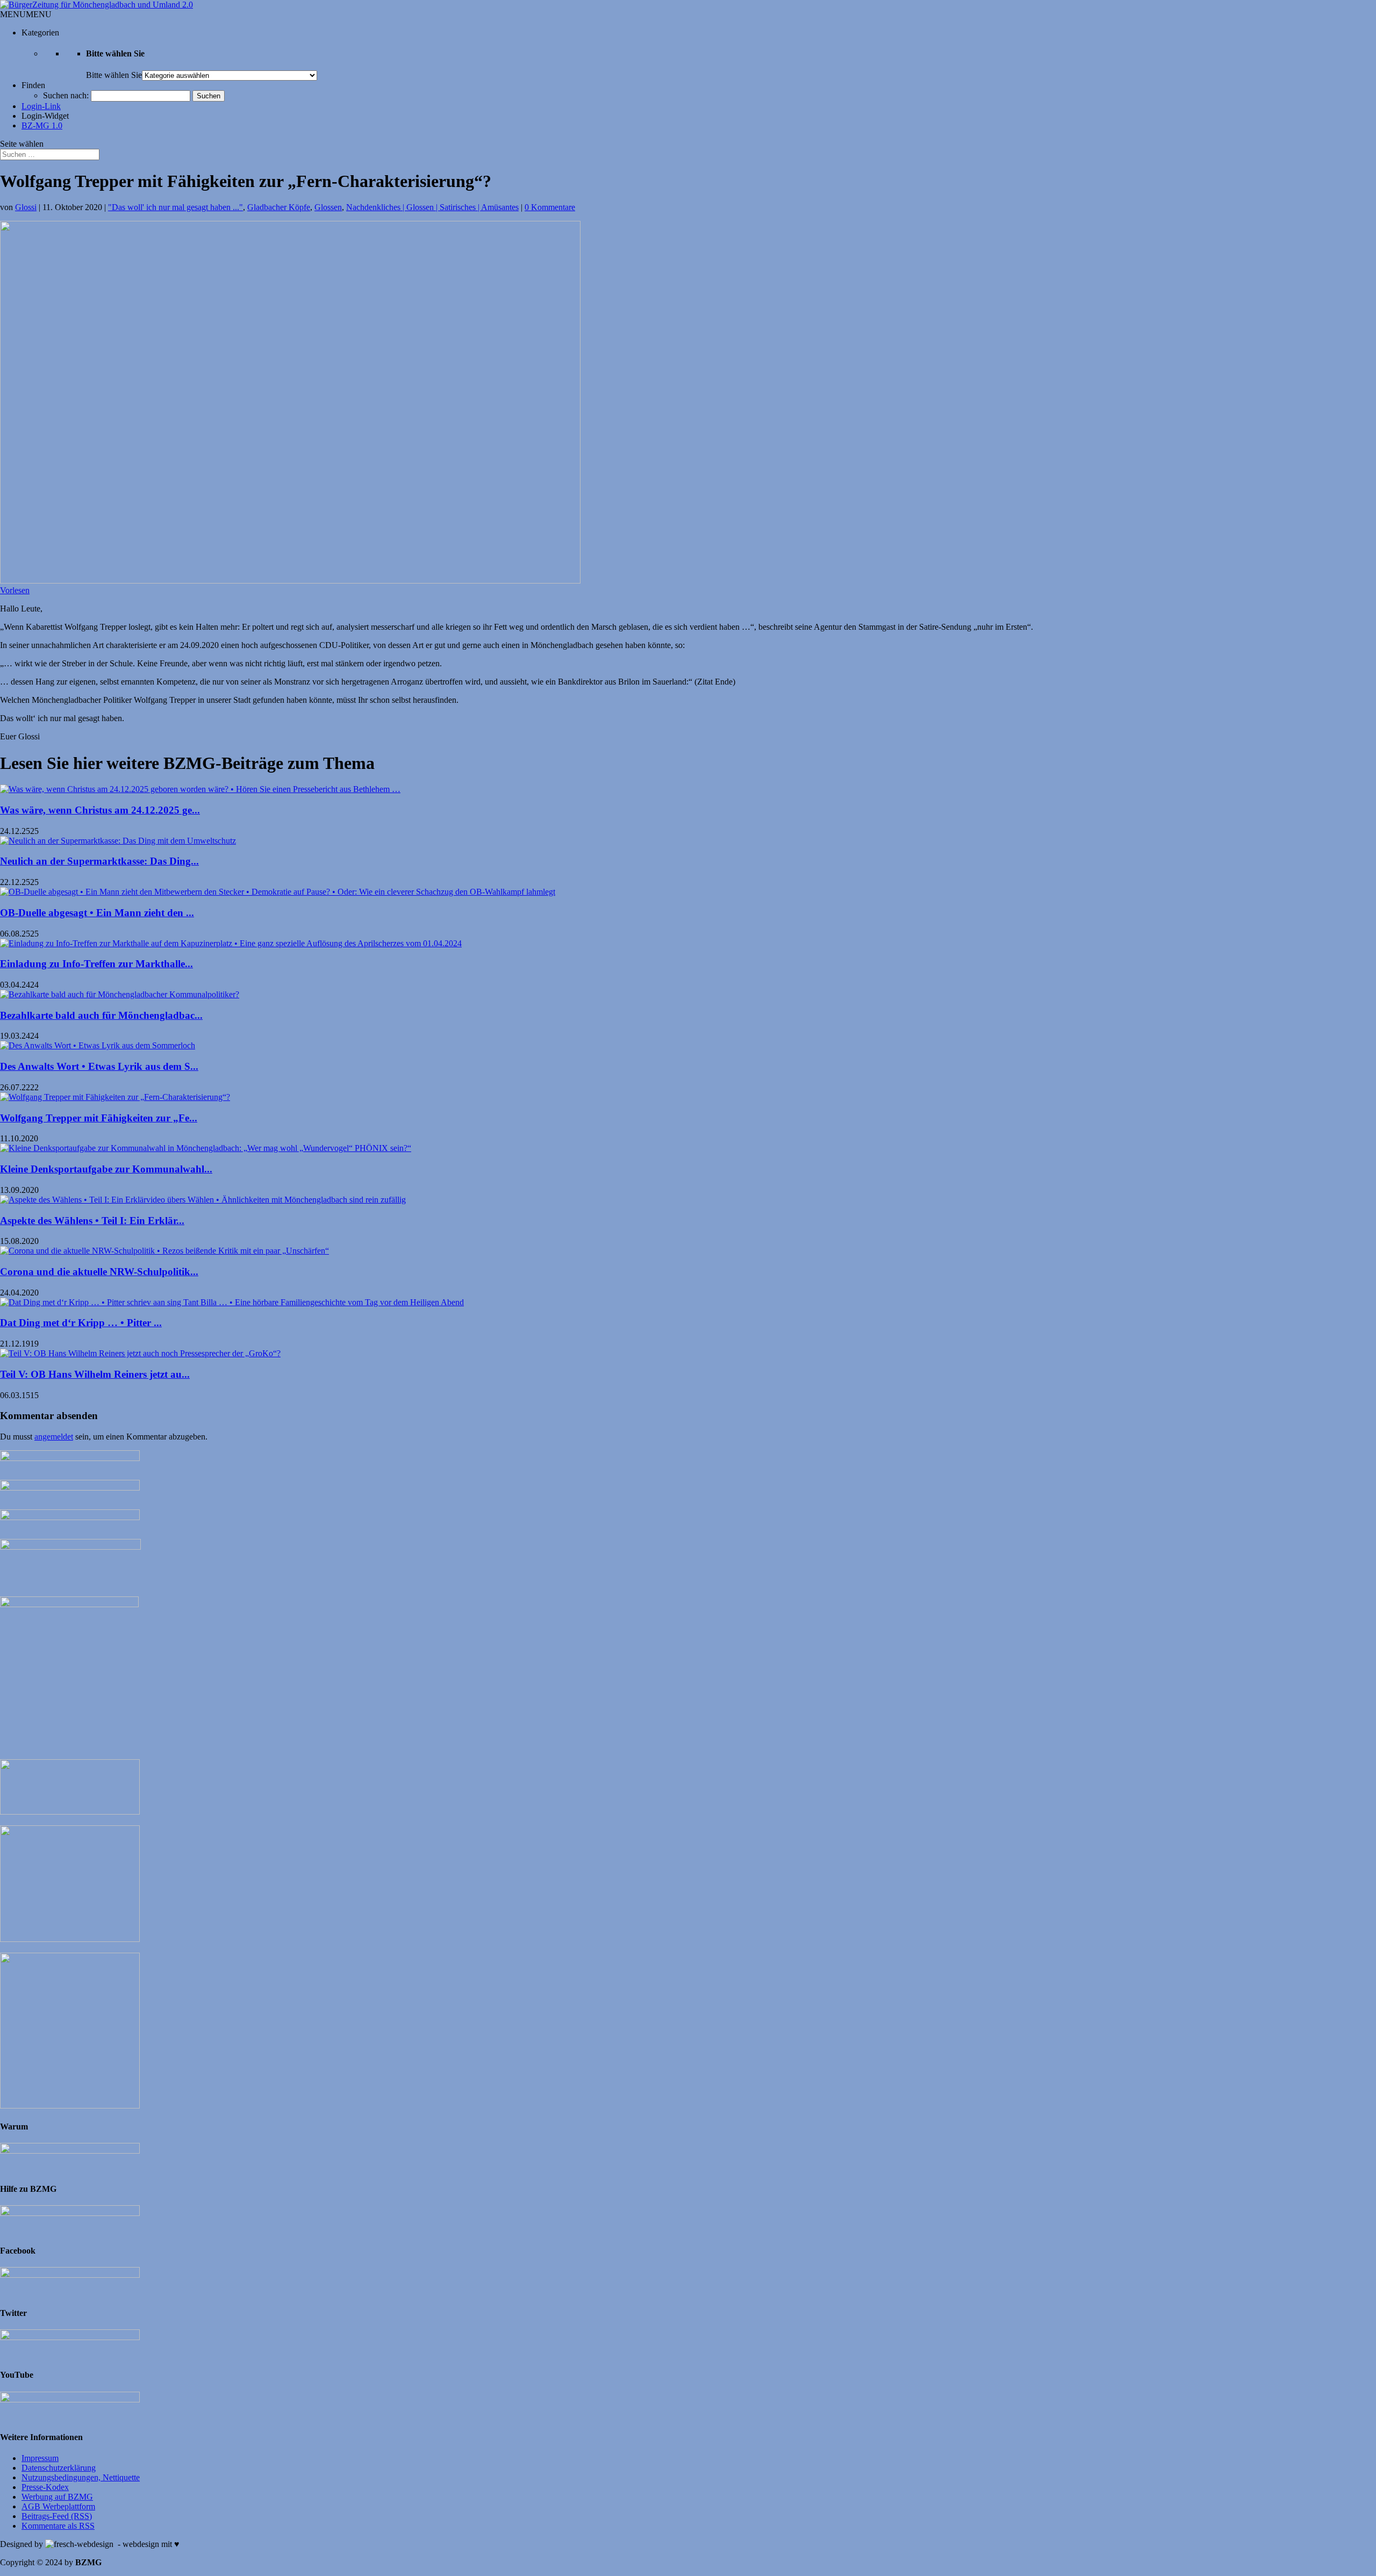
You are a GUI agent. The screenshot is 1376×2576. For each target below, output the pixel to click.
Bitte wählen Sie (114, 75)
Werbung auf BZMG (57, 2497)
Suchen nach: (66, 95)
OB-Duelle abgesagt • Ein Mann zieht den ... (97, 913)
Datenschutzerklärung (59, 2468)
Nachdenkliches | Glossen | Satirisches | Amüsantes (432, 207)
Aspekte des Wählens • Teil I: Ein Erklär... (92, 1221)
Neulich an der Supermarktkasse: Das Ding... (99, 861)
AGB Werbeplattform (58, 2506)
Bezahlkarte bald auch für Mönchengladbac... (101, 1015)
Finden (33, 85)
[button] (26, 14)
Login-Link (41, 106)
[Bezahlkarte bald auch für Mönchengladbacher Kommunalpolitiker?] (120, 994)
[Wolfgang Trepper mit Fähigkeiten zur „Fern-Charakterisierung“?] (115, 1097)
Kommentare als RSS (58, 2526)
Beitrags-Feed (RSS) (57, 2516)
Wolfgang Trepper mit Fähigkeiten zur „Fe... (99, 1118)
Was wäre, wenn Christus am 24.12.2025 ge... (100, 810)
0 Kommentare (550, 207)
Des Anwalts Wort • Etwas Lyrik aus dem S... (99, 1066)
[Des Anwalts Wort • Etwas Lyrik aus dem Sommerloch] (98, 1045)
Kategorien (40, 33)
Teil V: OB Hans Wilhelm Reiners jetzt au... (95, 1374)
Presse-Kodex (45, 2487)
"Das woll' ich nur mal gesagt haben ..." (175, 207)
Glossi (26, 207)
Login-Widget (45, 116)
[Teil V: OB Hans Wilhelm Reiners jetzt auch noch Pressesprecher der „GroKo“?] (140, 1353)
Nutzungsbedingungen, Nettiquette (81, 2477)
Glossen (328, 207)
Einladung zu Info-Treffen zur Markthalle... (96, 964)
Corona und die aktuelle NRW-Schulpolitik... (99, 1272)
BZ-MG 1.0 (42, 125)
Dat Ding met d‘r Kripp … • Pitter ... (81, 1323)
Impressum (40, 2458)
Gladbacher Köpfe (279, 207)
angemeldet (54, 1437)
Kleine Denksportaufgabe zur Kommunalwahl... (106, 1169)
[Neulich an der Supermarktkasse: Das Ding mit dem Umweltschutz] (118, 841)
